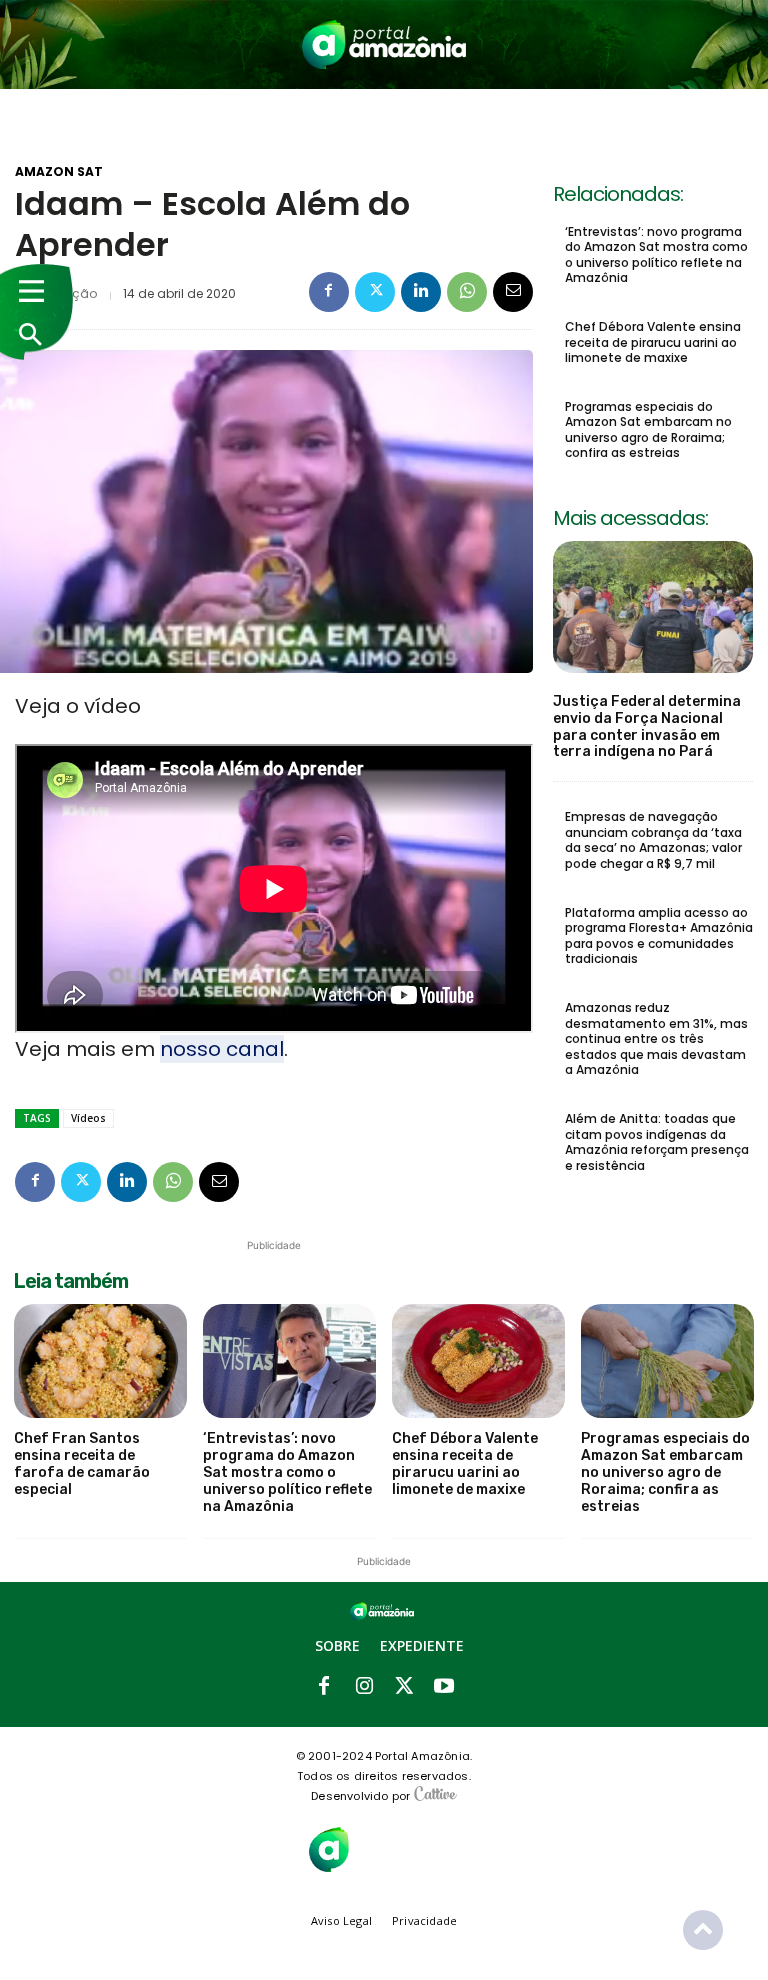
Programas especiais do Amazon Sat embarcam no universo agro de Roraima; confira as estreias (648, 430)
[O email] (513, 292)
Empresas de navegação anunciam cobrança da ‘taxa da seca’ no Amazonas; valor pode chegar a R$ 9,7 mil (653, 840)
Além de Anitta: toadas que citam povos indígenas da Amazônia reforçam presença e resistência (657, 1142)
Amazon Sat (59, 172)
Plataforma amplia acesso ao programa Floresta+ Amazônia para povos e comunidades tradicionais (659, 936)
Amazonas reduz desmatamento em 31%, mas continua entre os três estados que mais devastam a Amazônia (656, 1038)
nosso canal (222, 1049)
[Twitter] (375, 292)
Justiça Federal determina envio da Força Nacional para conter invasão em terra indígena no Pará (647, 726)
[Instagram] (364, 1687)
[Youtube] (444, 1687)
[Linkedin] (421, 292)
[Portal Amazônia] (384, 44)
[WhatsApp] (467, 292)
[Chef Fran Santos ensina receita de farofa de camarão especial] (100, 1361)
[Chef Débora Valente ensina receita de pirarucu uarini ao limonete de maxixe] (478, 1361)
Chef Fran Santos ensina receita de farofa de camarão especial (82, 1463)
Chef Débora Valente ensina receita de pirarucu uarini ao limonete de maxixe (653, 342)
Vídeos (88, 1118)
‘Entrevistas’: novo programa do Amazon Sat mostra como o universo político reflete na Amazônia (656, 255)
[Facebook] (329, 292)
